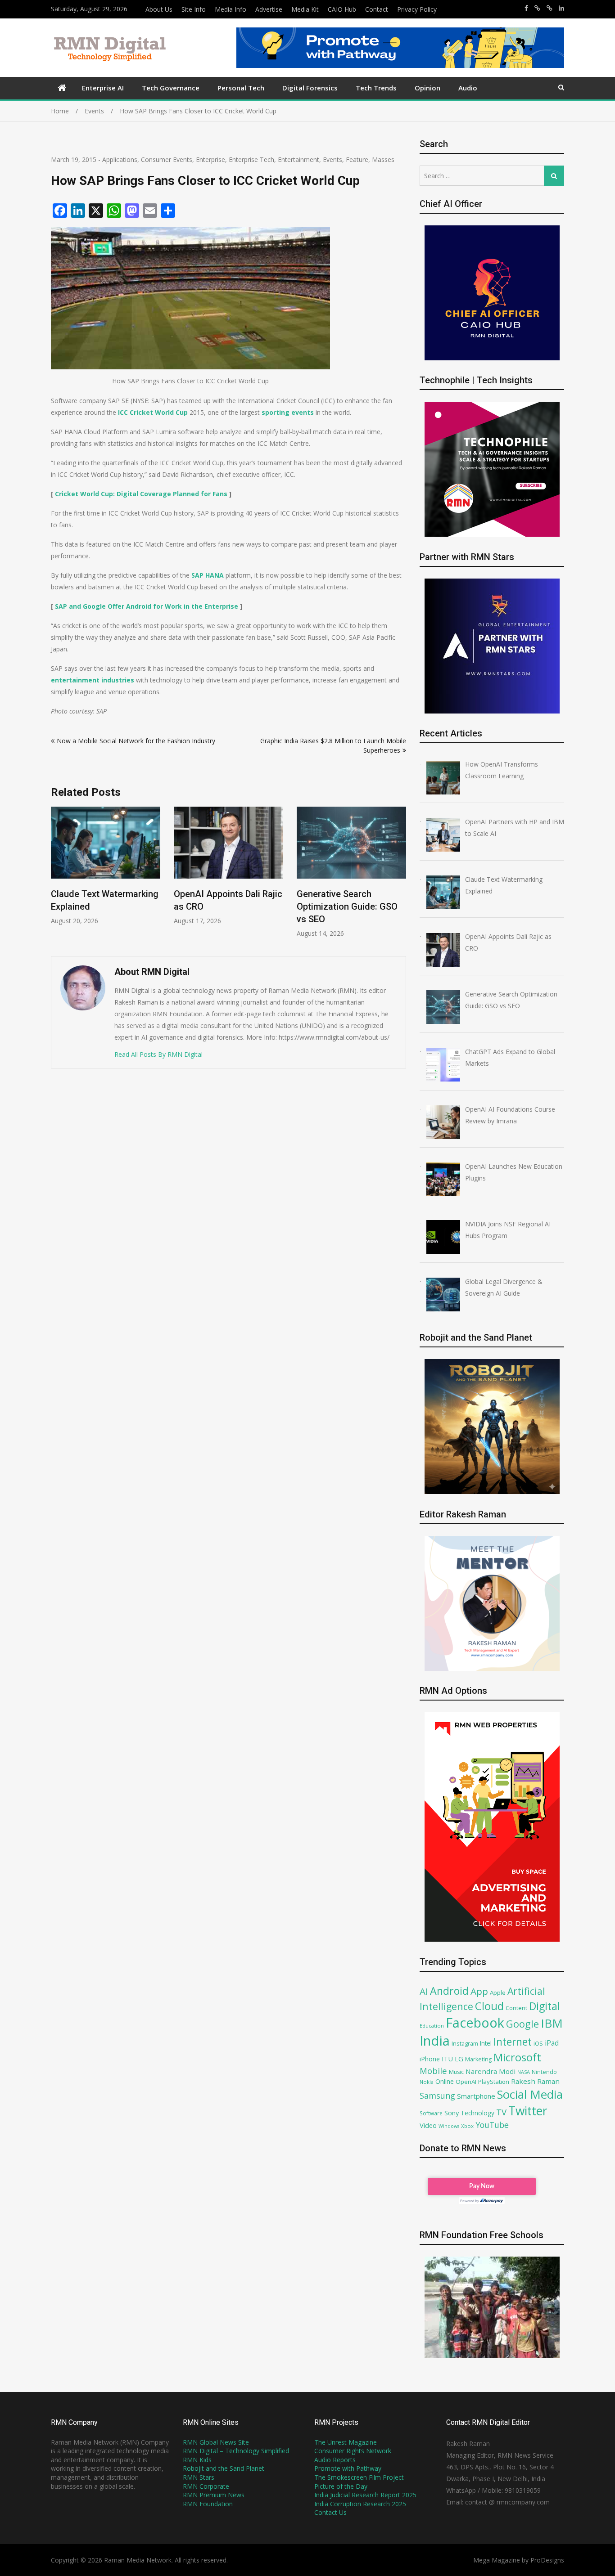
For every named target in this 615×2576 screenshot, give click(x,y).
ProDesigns (547, 2560)
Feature (357, 159)
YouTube (492, 2125)
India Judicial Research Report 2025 (365, 2495)
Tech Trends (376, 88)
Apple (498, 1993)
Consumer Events (167, 159)
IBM (552, 2023)
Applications (120, 159)
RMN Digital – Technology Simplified (236, 2451)
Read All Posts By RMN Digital (158, 1054)
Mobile (433, 2071)
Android (449, 1991)
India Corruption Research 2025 (360, 2504)
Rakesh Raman (535, 2081)
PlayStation (494, 2082)
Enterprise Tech (251, 159)
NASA (524, 2072)
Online (445, 2081)
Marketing (478, 2059)
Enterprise (210, 159)
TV (501, 2112)
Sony (452, 2113)
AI (424, 1991)
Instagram (465, 2044)
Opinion (427, 88)
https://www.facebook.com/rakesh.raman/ (526, 8)
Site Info (194, 9)
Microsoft (517, 2057)
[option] (106, 866)
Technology (477, 2113)
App (479, 1991)
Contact (377, 9)
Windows (449, 2126)
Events (332, 159)
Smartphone (476, 2096)
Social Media (530, 2094)
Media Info (231, 9)
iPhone (430, 2059)
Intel (486, 2043)
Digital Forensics (310, 88)
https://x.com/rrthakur (537, 8)
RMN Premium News (214, 2495)
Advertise (269, 9)
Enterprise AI (103, 88)
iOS (538, 2043)
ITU (447, 2059)
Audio (468, 88)
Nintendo (544, 2072)
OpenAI (466, 2082)
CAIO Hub (342, 9)
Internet (513, 2042)
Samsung (437, 2096)
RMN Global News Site (216, 2442)
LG (459, 2059)
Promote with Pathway (348, 2468)
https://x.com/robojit (549, 8)
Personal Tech (241, 88)
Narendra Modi (491, 2071)
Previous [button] (57, 877)
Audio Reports (335, 2460)
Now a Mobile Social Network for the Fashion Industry (136, 741)
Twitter (528, 2111)
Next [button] (400, 877)
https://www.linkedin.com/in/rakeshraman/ (561, 8)
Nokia (427, 2082)
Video (428, 2125)
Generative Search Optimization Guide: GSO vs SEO (224, 907)
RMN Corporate (206, 2486)
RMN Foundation (208, 2504)
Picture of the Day (341, 2486)
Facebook (475, 2022)
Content (516, 2008)
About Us (159, 9)
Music (456, 2072)
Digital (545, 2006)
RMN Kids (197, 2460)
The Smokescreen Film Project (359, 2477)
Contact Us (330, 2512)
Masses (383, 159)
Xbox (467, 2126)
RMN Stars (199, 2477)
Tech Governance (171, 88)
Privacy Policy (417, 9)
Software (431, 2113)
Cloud (489, 2006)
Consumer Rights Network (353, 2451)
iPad (552, 2043)
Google (522, 2024)
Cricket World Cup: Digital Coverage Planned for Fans (141, 494)
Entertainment (298, 159)
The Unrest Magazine (346, 2442)
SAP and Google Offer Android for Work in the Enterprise (147, 606)
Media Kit (305, 9)
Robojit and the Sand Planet (224, 2468)
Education (432, 2026)
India (435, 2041)
